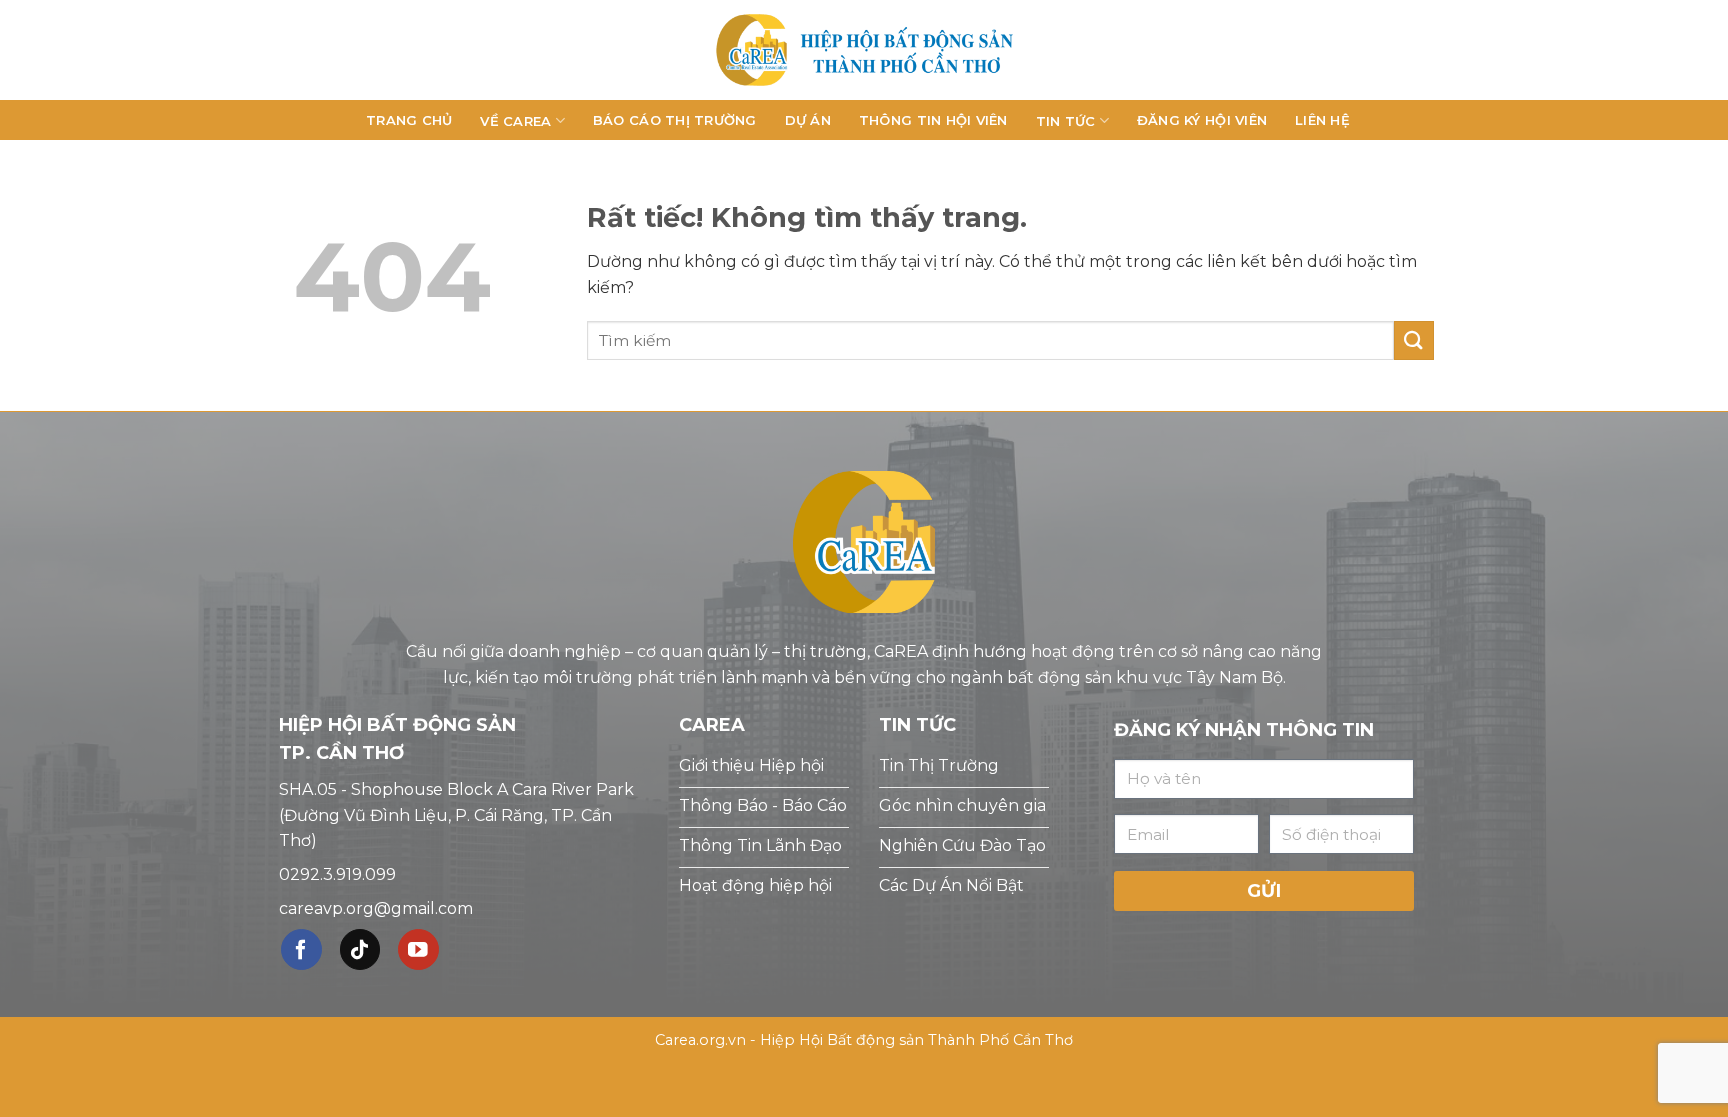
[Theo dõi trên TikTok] (360, 949)
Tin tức (1066, 121)
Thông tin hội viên (933, 120)
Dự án (808, 120)
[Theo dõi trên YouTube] (418, 949)
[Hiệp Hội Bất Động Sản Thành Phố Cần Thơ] (864, 49)
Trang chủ (409, 120)
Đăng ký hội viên (1202, 120)
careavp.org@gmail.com (376, 908)
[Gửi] (1414, 340)
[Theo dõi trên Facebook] (301, 949)
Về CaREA (515, 121)
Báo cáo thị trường (675, 120)
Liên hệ (1322, 120)
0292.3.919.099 (337, 874)
